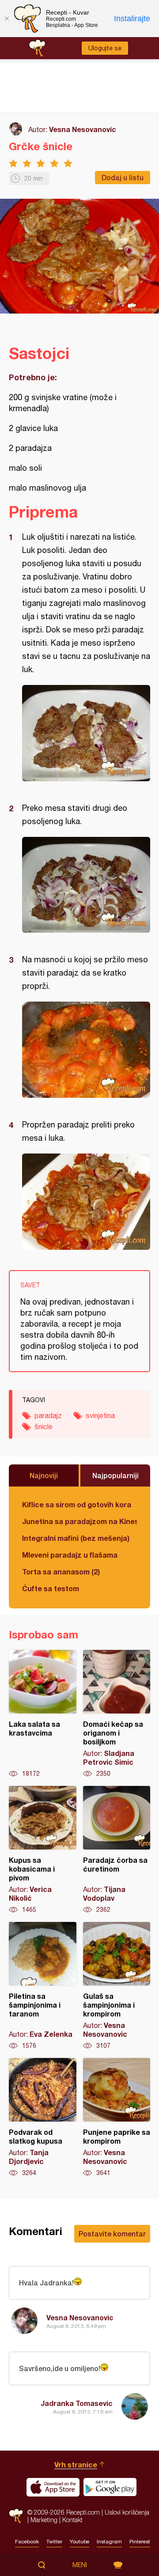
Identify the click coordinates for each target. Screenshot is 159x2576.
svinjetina (100, 1415)
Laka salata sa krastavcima (43, 1714)
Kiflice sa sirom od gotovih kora (77, 1504)
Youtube (79, 2542)
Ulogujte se (105, 48)
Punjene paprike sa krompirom (117, 2118)
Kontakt (72, 2520)
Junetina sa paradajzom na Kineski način (79, 1521)
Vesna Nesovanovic (83, 129)
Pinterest (140, 2542)
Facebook (27, 2542)
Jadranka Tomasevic (77, 2403)
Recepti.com (16, 2516)
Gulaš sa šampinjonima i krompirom (117, 1986)
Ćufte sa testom (51, 1588)
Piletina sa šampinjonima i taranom (43, 1986)
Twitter (54, 2542)
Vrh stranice (76, 2464)
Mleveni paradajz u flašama (70, 1555)
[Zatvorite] (7, 19)
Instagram (109, 2542)
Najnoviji (44, 1475)
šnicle (44, 1426)
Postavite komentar (112, 2234)
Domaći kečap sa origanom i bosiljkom (117, 1714)
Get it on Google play (110, 2487)
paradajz (48, 1415)
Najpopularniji (115, 1475)
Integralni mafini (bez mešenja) (76, 1538)
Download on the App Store (53, 2487)
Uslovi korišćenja (127, 2512)
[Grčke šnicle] (86, 733)
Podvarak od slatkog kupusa (43, 2118)
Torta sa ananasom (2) (61, 1572)
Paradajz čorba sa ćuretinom (117, 1850)
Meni (80, 2565)
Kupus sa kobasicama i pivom (43, 1850)
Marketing (44, 2520)
